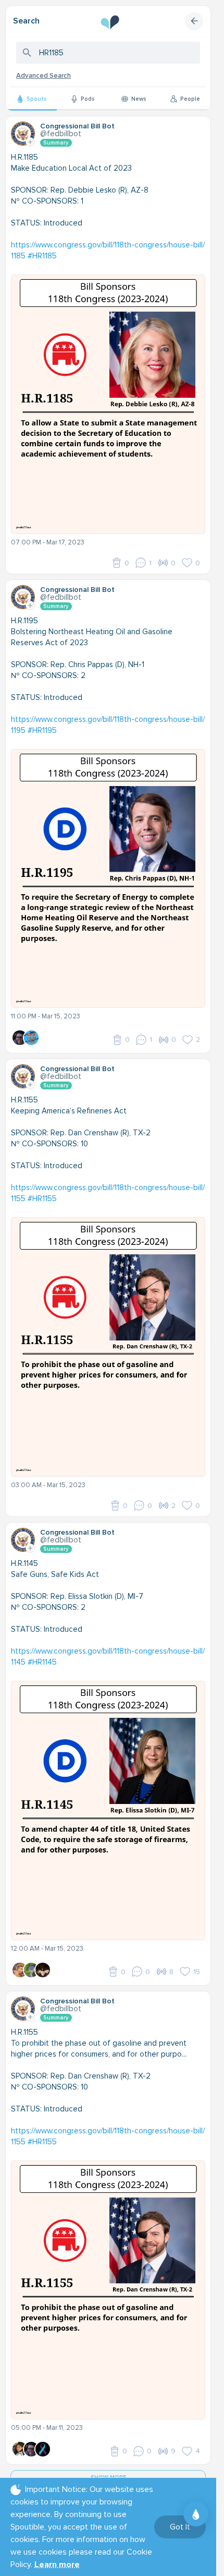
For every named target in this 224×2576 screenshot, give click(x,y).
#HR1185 (42, 256)
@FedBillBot (61, 134)
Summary (56, 143)
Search (26, 21)
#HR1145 (42, 1662)
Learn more (57, 2565)
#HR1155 (42, 1198)
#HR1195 (42, 730)
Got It (180, 2527)
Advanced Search (43, 76)
